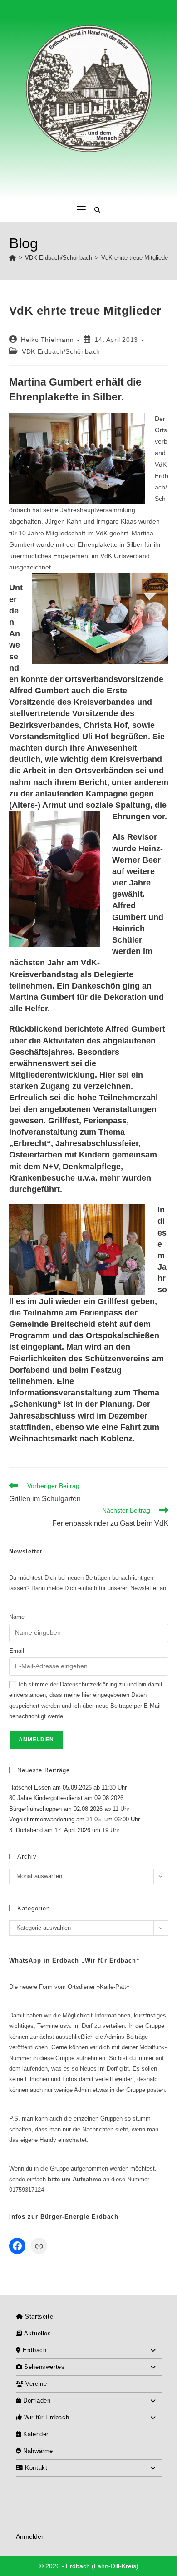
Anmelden (30, 2536)
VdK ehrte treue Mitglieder (135, 258)
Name (17, 1617)
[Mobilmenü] (81, 210)
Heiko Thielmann (47, 340)
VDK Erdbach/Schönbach (61, 351)
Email (17, 1651)
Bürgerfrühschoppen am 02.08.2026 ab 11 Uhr (69, 1809)
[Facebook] (17, 2246)
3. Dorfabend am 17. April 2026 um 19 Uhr (64, 1830)
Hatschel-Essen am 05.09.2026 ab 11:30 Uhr (68, 1787)
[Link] (39, 2246)
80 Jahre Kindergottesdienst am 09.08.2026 (66, 1798)
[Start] (12, 258)
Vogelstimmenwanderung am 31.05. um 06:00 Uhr (74, 1819)
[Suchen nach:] (94, 210)
